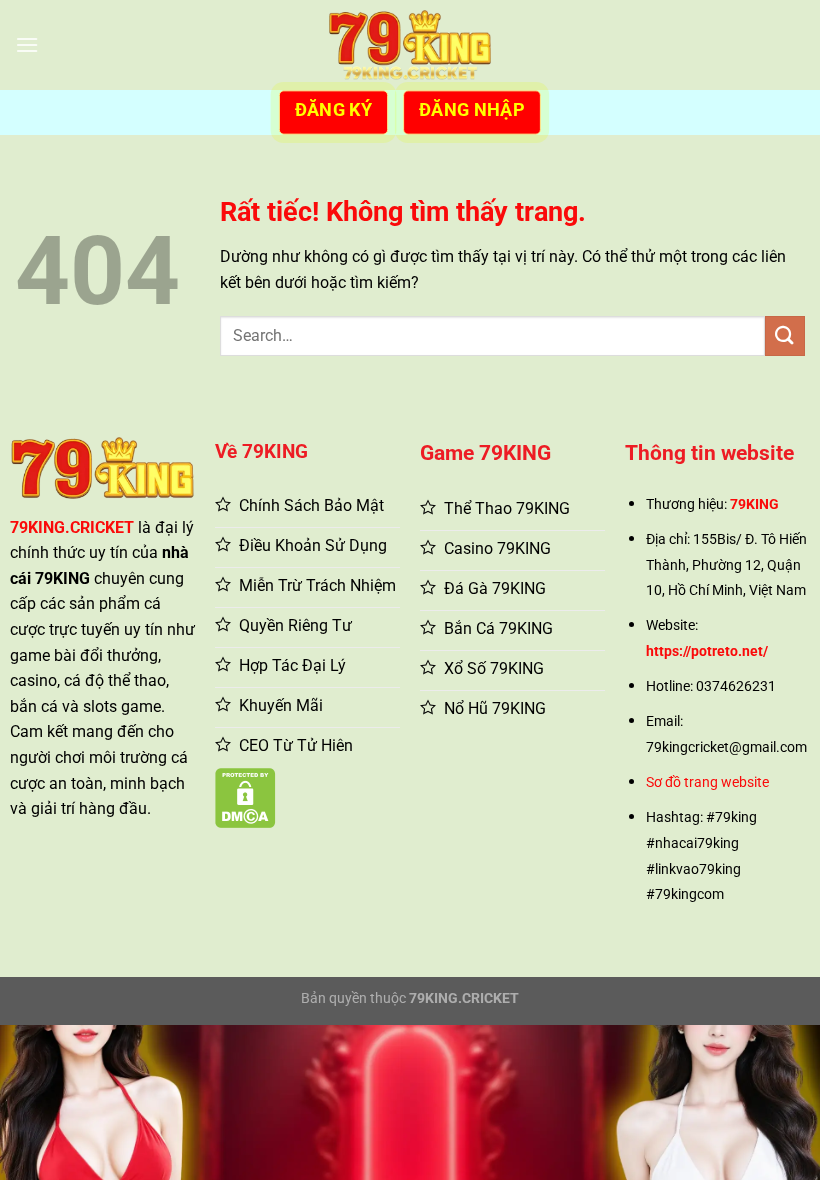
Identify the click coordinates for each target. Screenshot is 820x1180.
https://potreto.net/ (707, 651)
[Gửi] (785, 335)
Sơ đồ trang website (707, 782)
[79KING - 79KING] (410, 45)
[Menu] (27, 44)
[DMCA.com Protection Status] (245, 797)
